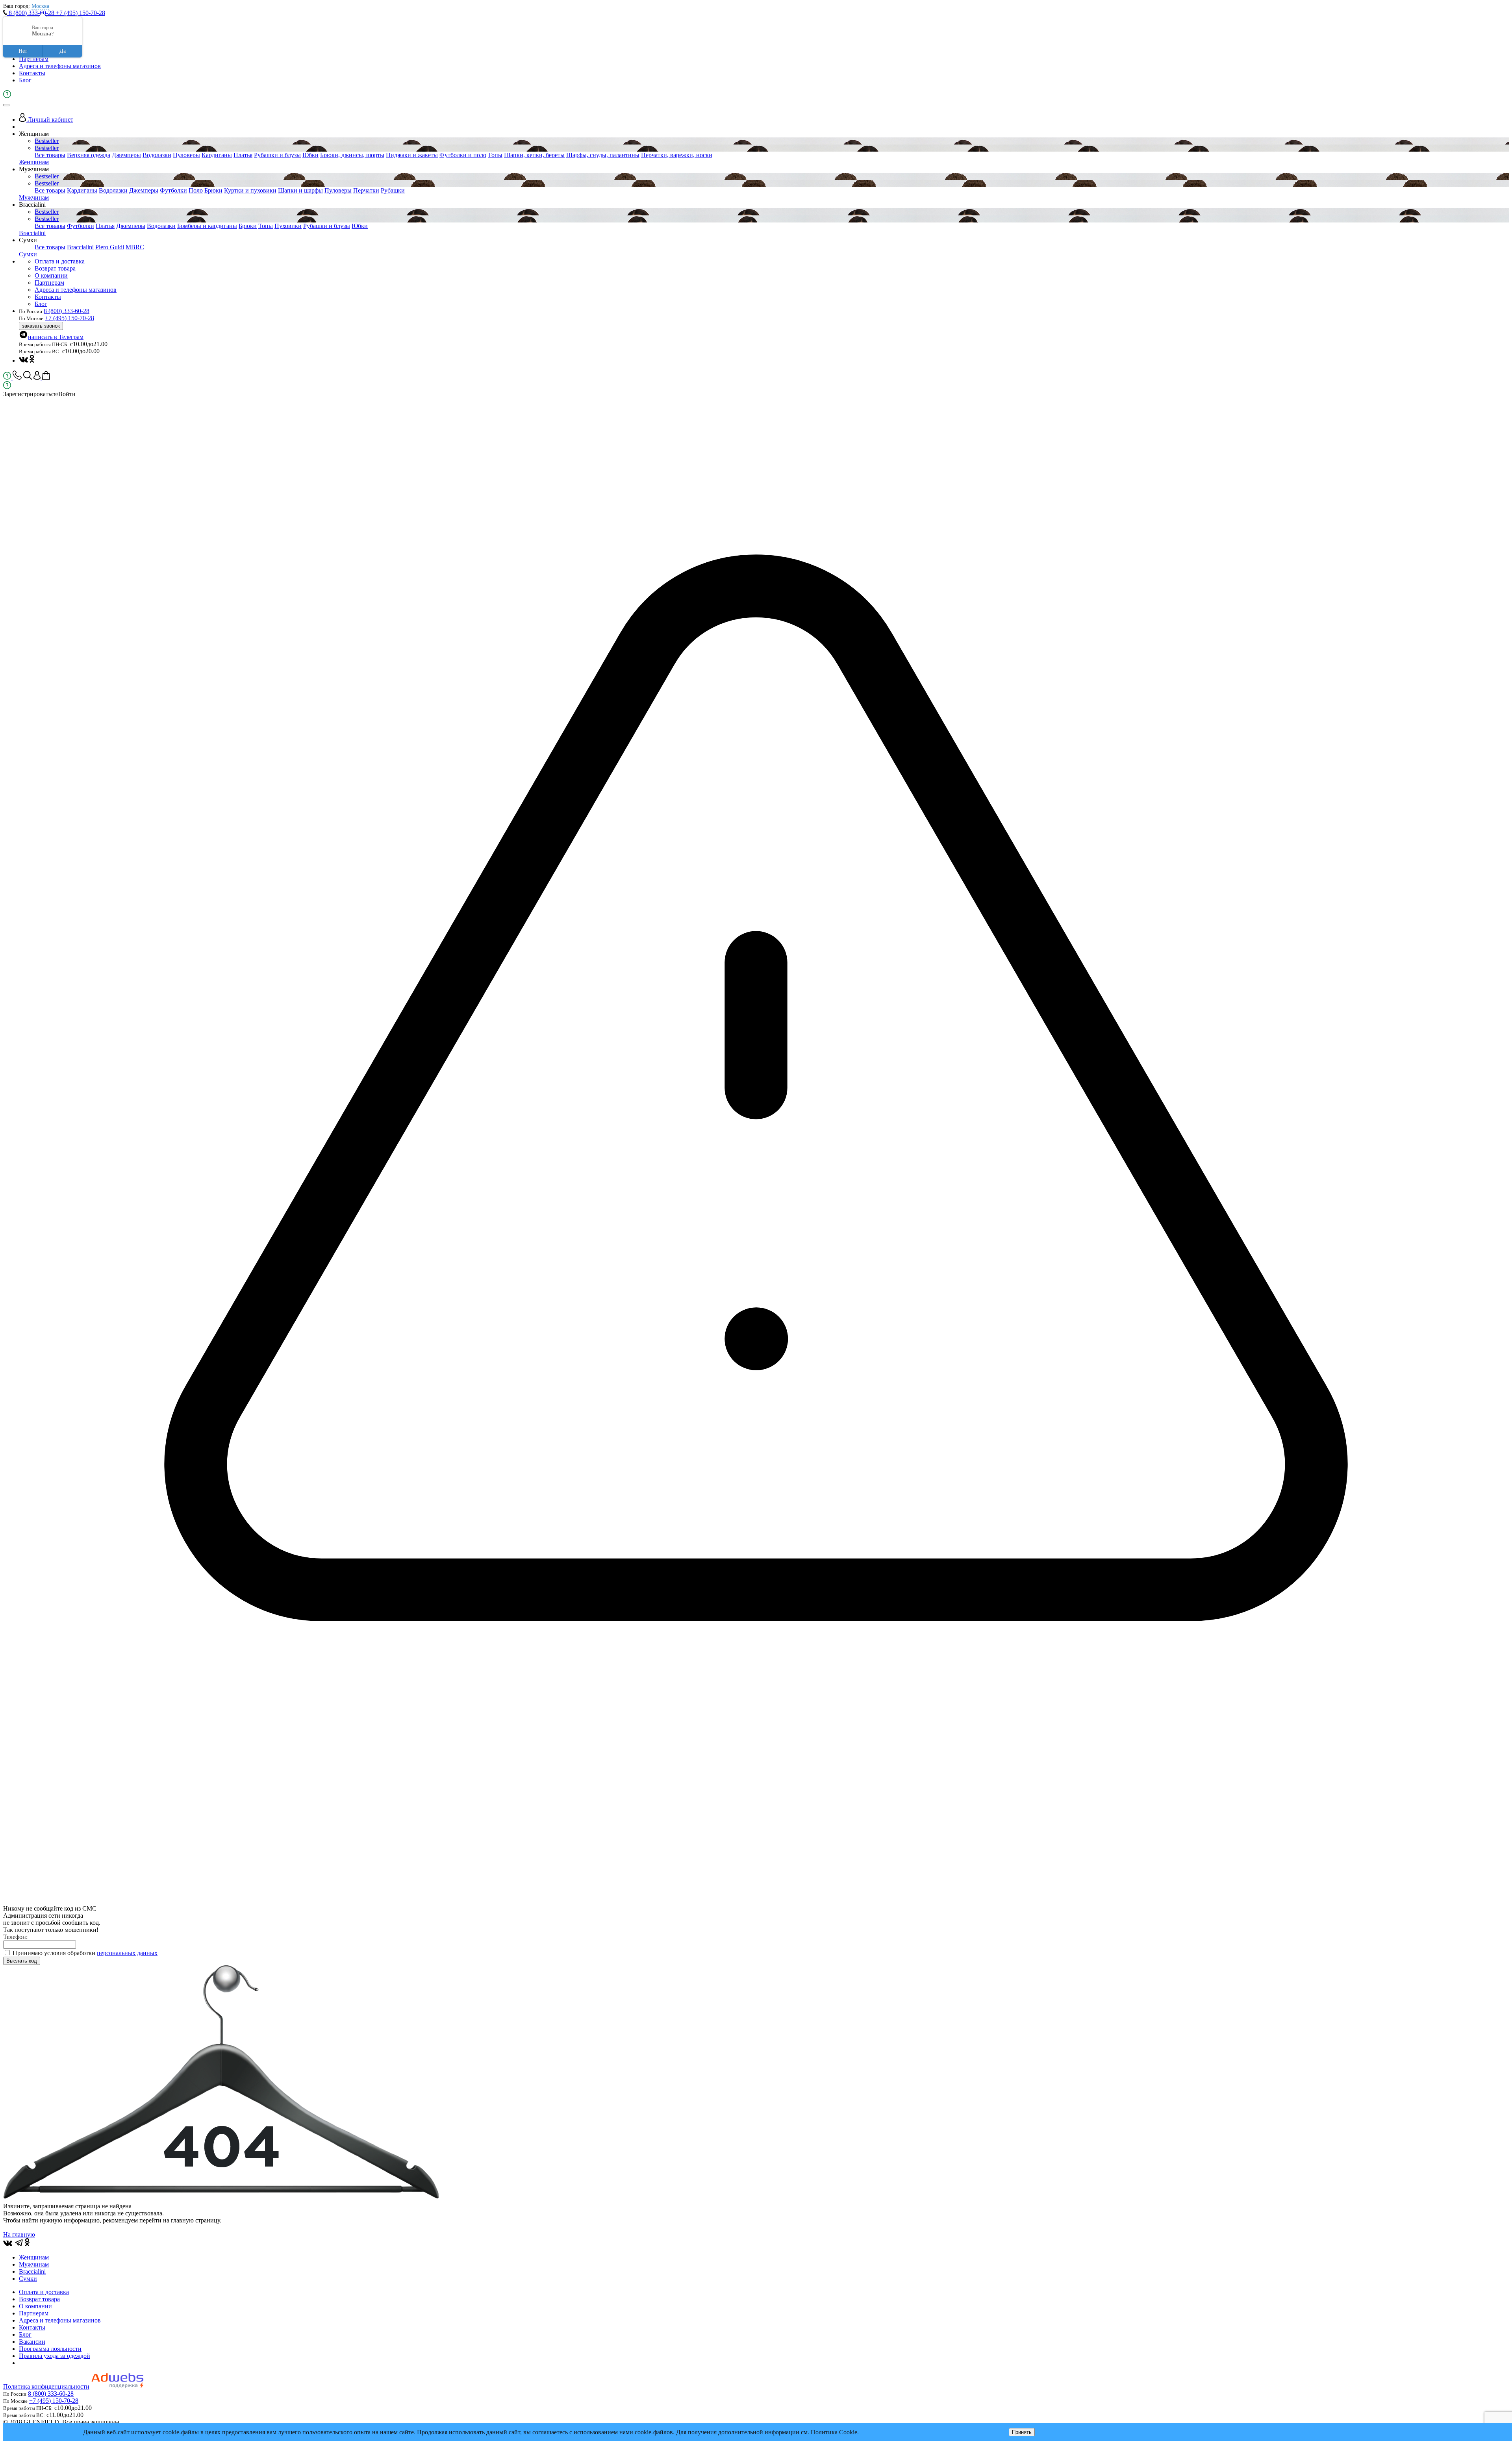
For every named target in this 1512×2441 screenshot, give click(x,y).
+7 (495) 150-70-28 (81, 13)
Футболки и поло (463, 155)
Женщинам (34, 162)
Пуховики (288, 226)
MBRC (135, 247)
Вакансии (32, 2342)
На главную (19, 2234)
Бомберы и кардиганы (207, 226)
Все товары (50, 155)
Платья (243, 155)
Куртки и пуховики (250, 190)
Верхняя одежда (89, 155)
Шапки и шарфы (300, 190)
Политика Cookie (834, 2432)
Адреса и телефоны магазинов (60, 66)
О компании (51, 275)
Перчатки (366, 190)
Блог (25, 80)
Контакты (32, 73)
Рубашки (393, 190)
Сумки (28, 254)
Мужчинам (34, 197)
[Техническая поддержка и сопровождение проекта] (117, 2386)
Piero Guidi (110, 247)
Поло (196, 190)
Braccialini (32, 233)
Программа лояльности (50, 2349)
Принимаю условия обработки (85, 1953)
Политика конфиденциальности (46, 2386)
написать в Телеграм (56, 337)
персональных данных (127, 1953)
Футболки (173, 190)
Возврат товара (55, 268)
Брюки (213, 190)
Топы (495, 155)
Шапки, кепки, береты (534, 155)
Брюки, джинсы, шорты (352, 155)
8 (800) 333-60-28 (31, 13)
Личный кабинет (50, 120)
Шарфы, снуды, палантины (603, 155)
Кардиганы (217, 155)
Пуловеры (186, 155)
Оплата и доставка (60, 261)
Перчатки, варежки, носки (677, 155)
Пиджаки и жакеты (412, 155)
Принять (1022, 2432)
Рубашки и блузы (277, 155)
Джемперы (126, 155)
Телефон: (15, 1937)
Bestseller (47, 141)
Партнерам (34, 59)
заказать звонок (41, 326)
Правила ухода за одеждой (55, 2356)
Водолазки (157, 155)
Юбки (310, 155)
